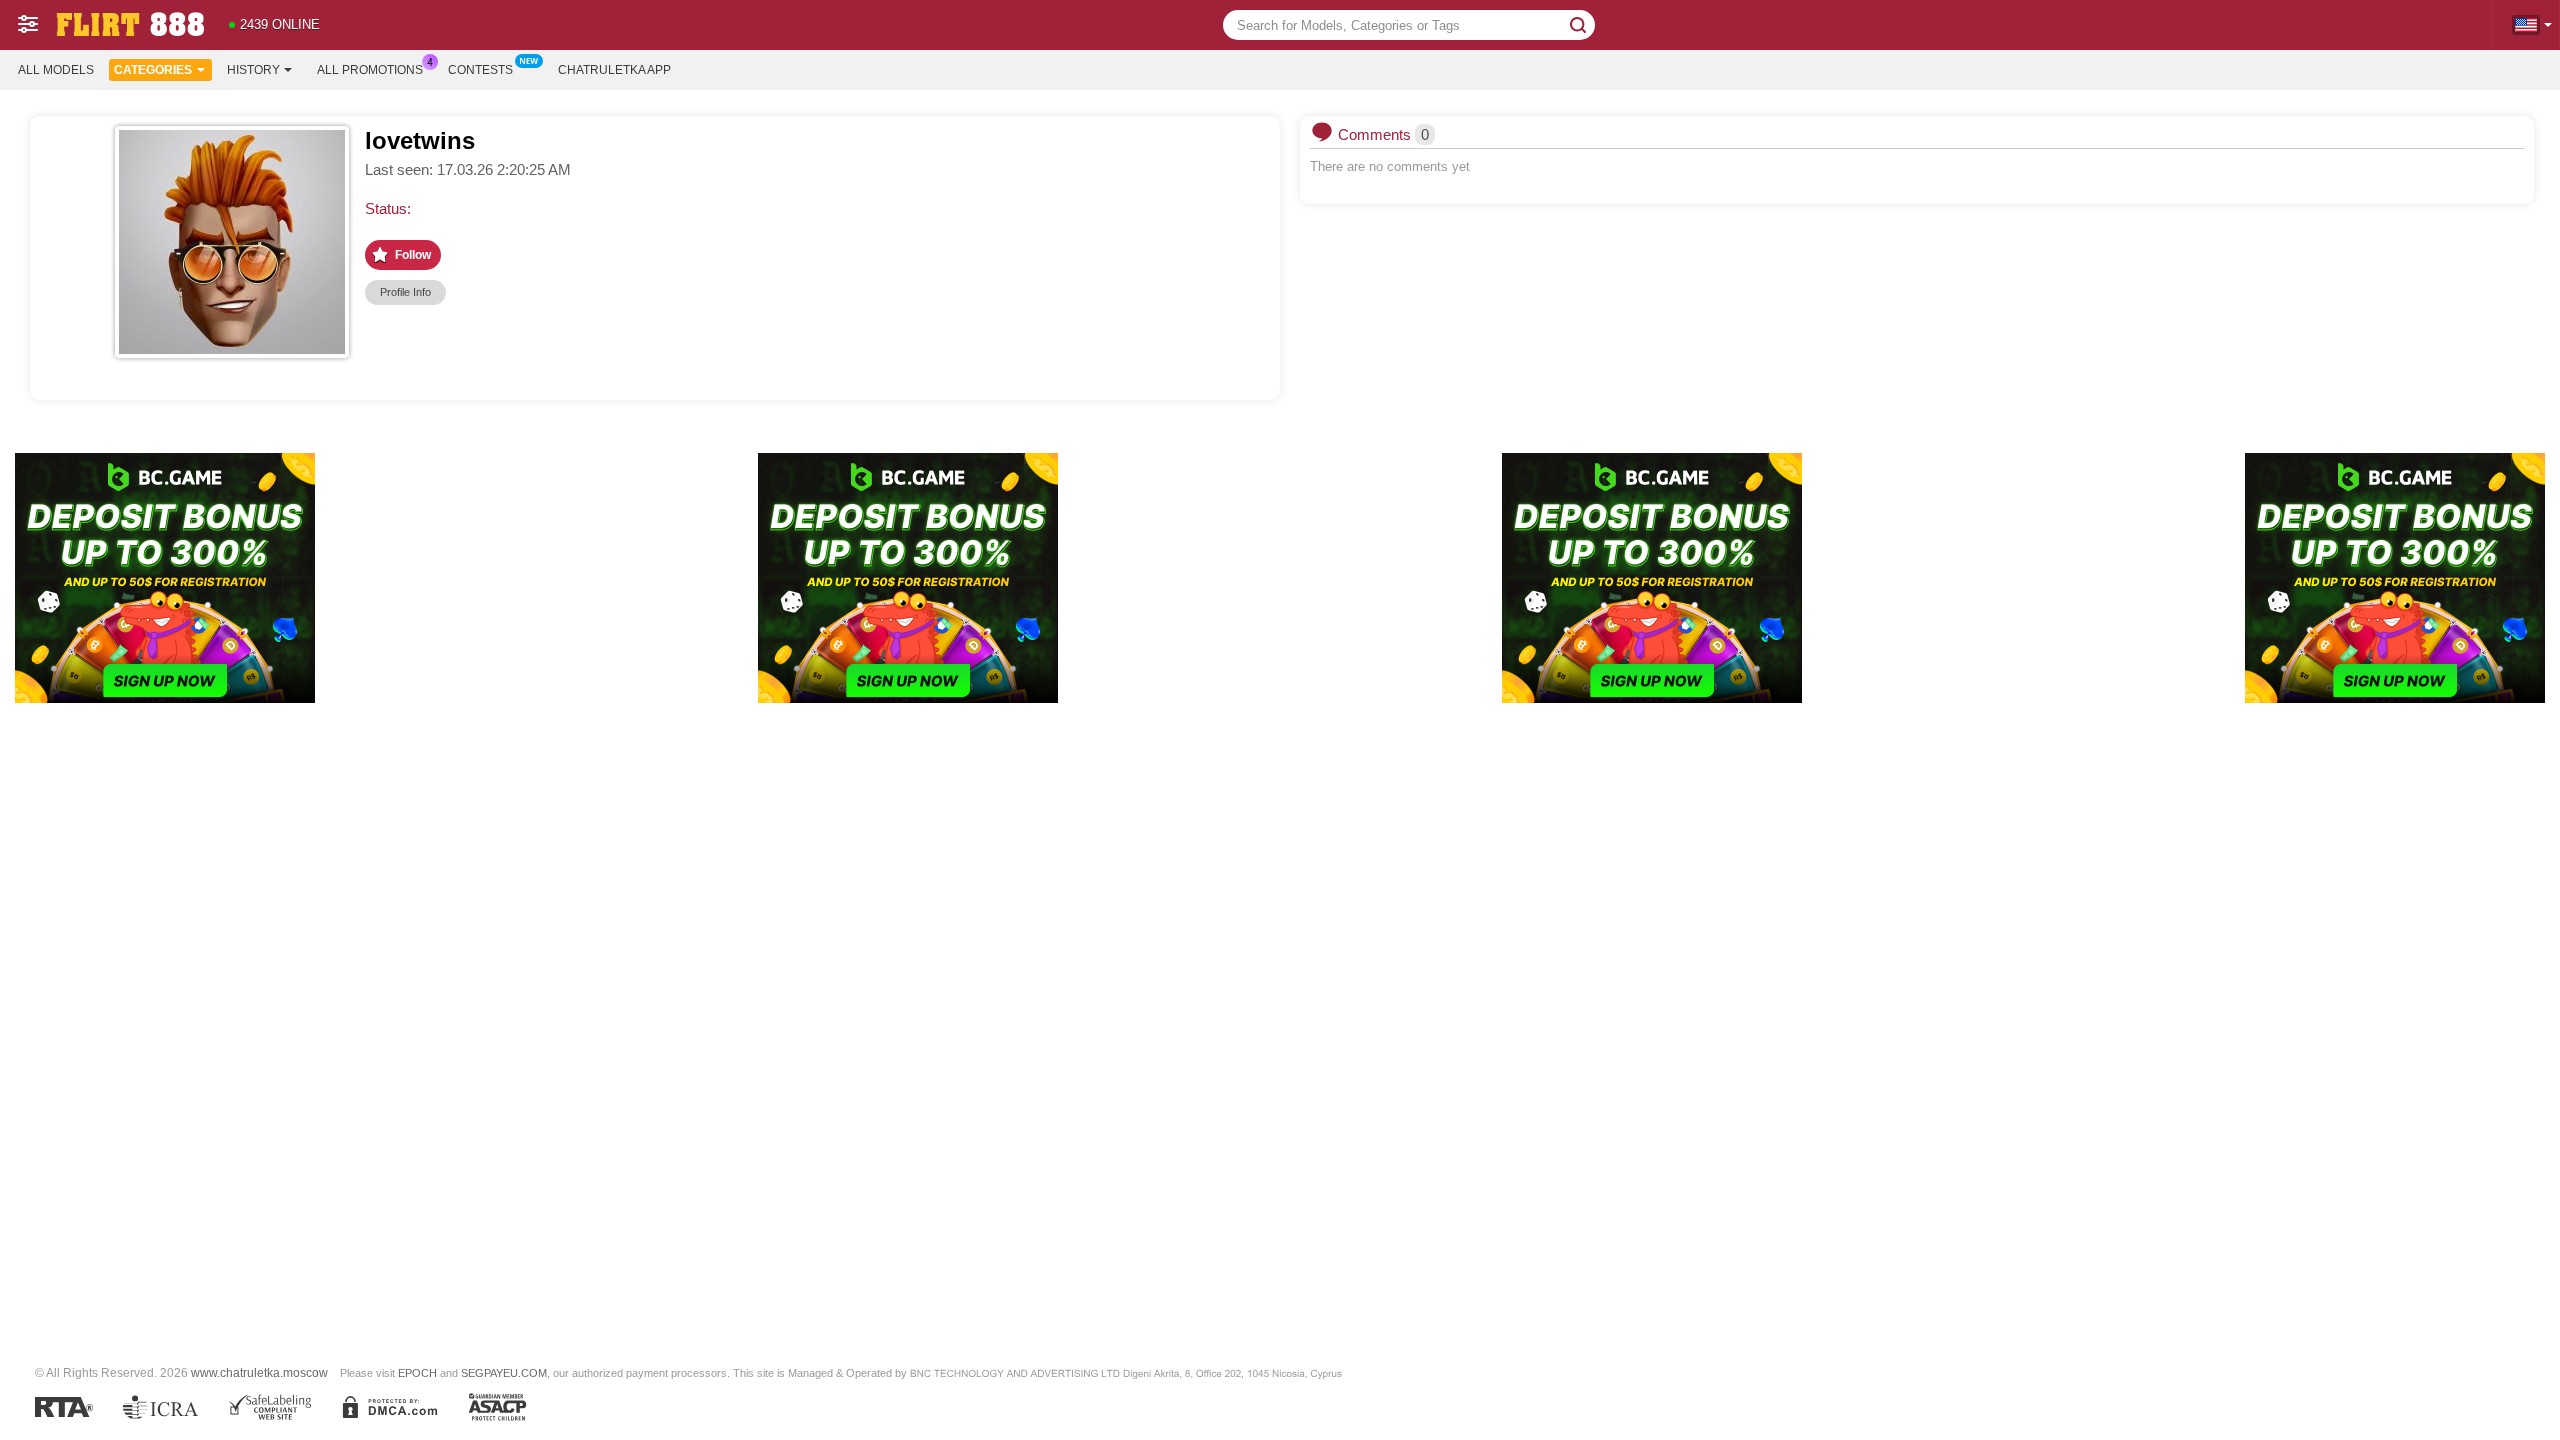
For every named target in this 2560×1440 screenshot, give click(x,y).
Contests (480, 70)
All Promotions (370, 70)
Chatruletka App (614, 70)
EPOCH (417, 1373)
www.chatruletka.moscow (259, 1372)
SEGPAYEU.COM (504, 1373)
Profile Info (405, 292)
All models (56, 70)
